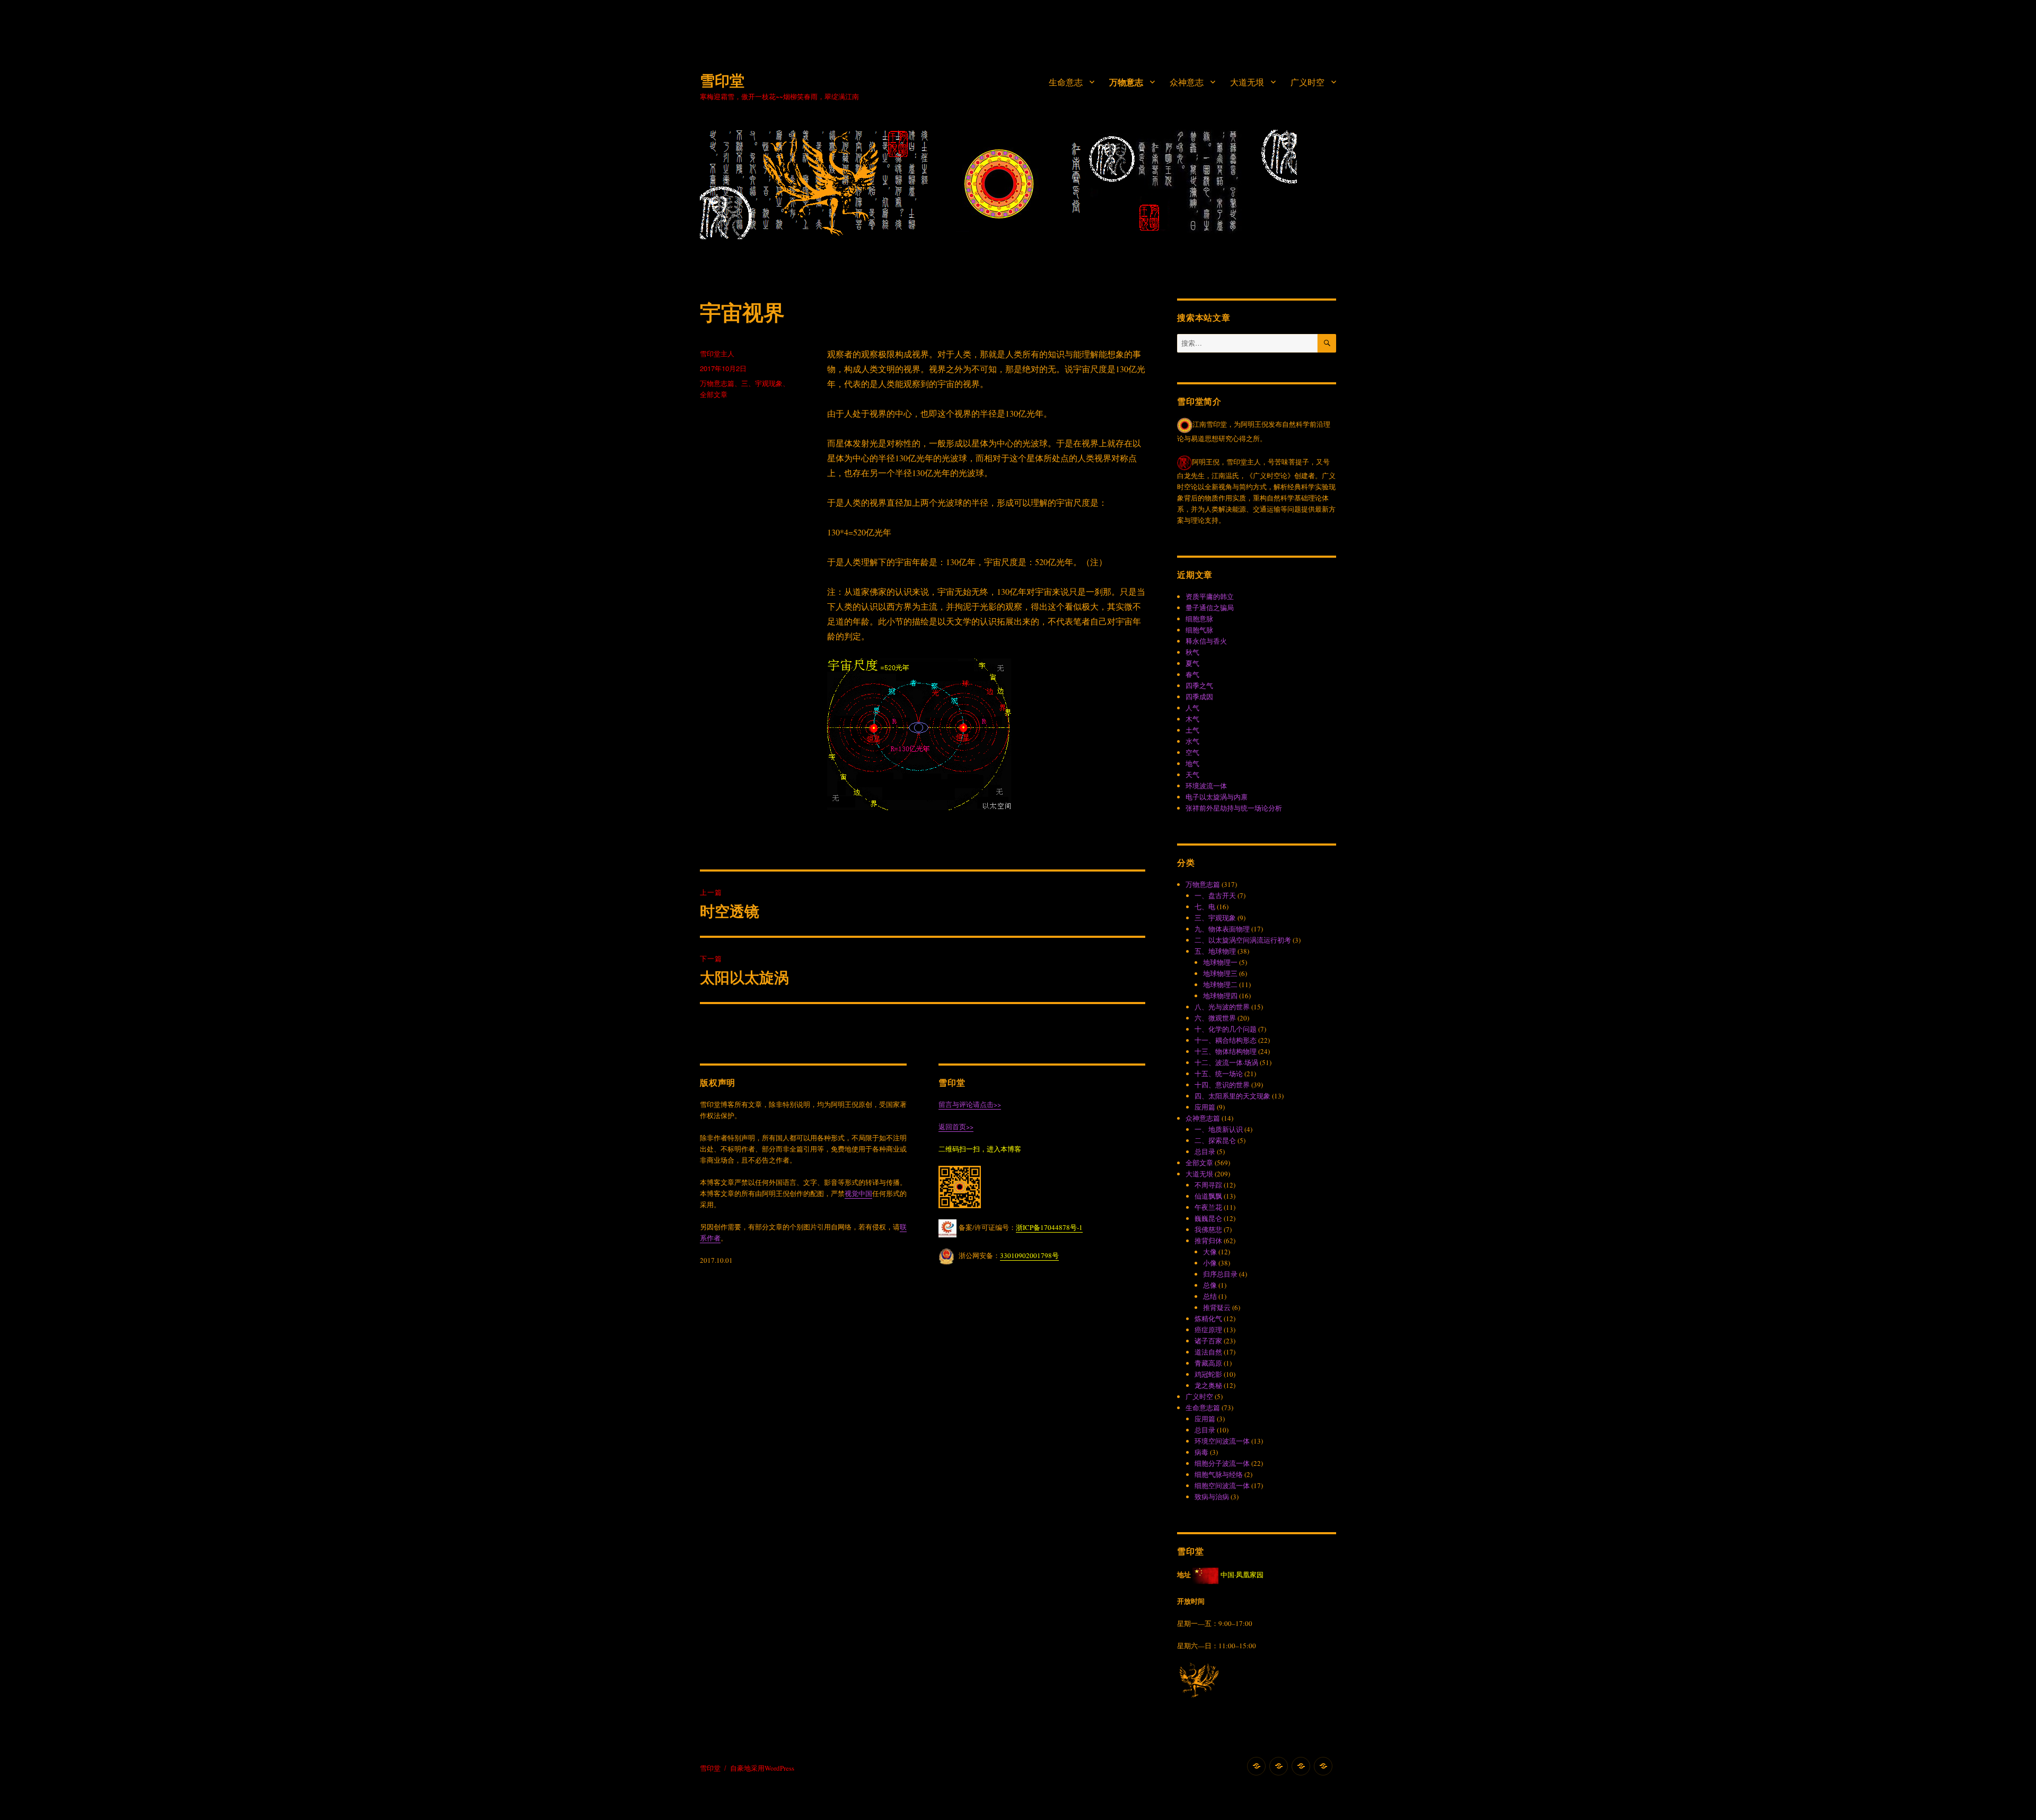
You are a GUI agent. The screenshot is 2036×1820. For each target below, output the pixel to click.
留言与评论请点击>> (970, 1104)
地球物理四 (1220, 996)
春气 (1192, 674)
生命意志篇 (1203, 1408)
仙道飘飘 (1208, 1196)
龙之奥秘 (1208, 1385)
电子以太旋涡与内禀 (1217, 797)
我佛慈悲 (1208, 1229)
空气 (1192, 752)
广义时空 (1307, 82)
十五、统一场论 (1219, 1074)
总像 (1210, 1285)
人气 (1192, 708)
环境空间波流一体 (1222, 1441)
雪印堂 (722, 80)
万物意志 (1126, 82)
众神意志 (1187, 82)
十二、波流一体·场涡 (1226, 1062)
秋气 (1192, 652)
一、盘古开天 (1215, 895)
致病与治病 (1212, 1497)
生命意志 (1066, 82)
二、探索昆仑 (1215, 1140)
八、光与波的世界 (1222, 1007)
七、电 (1205, 907)
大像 (1210, 1252)
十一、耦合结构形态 (1226, 1040)
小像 (1210, 1263)
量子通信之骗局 (1210, 608)
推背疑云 (1217, 1307)
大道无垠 (1247, 82)
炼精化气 (1208, 1318)
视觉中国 (858, 1193)
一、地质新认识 (1219, 1129)
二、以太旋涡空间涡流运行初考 (1243, 940)
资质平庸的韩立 (1210, 596)
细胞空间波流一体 (1222, 1485)
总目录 (1205, 1151)
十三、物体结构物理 (1226, 1051)
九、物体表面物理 (1222, 929)
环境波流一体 (1206, 786)
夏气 (1192, 663)
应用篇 (1205, 1107)
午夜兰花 (1208, 1207)
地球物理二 (1220, 984)
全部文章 (714, 394)
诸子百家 (1208, 1341)
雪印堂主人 (717, 353)
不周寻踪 (1208, 1185)
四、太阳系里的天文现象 (1232, 1096)
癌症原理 (1208, 1330)
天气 (1192, 775)
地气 (1192, 763)
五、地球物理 (1215, 951)
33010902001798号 (1029, 1255)
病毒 (1201, 1452)
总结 (1210, 1296)
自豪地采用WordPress (762, 1768)
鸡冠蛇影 (1208, 1374)
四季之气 (1199, 685)
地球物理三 (1220, 973)
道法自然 (1208, 1352)
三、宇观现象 (762, 383)
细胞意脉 (1199, 619)
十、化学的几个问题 (1226, 1029)
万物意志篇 (717, 383)
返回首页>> (956, 1127)
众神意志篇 (1203, 1118)
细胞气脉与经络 (1219, 1474)
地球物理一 (1220, 962)
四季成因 (1199, 697)
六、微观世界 (1215, 1018)
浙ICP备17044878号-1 (1049, 1227)
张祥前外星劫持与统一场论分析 (1234, 808)
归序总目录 (1220, 1274)
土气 (1192, 730)
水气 (1192, 741)
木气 (1192, 719)
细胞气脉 (1199, 630)
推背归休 (1208, 1241)
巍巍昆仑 (1208, 1218)
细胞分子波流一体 (1222, 1463)
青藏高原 (1208, 1363)
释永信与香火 (1206, 641)
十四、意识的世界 (1222, 1085)
